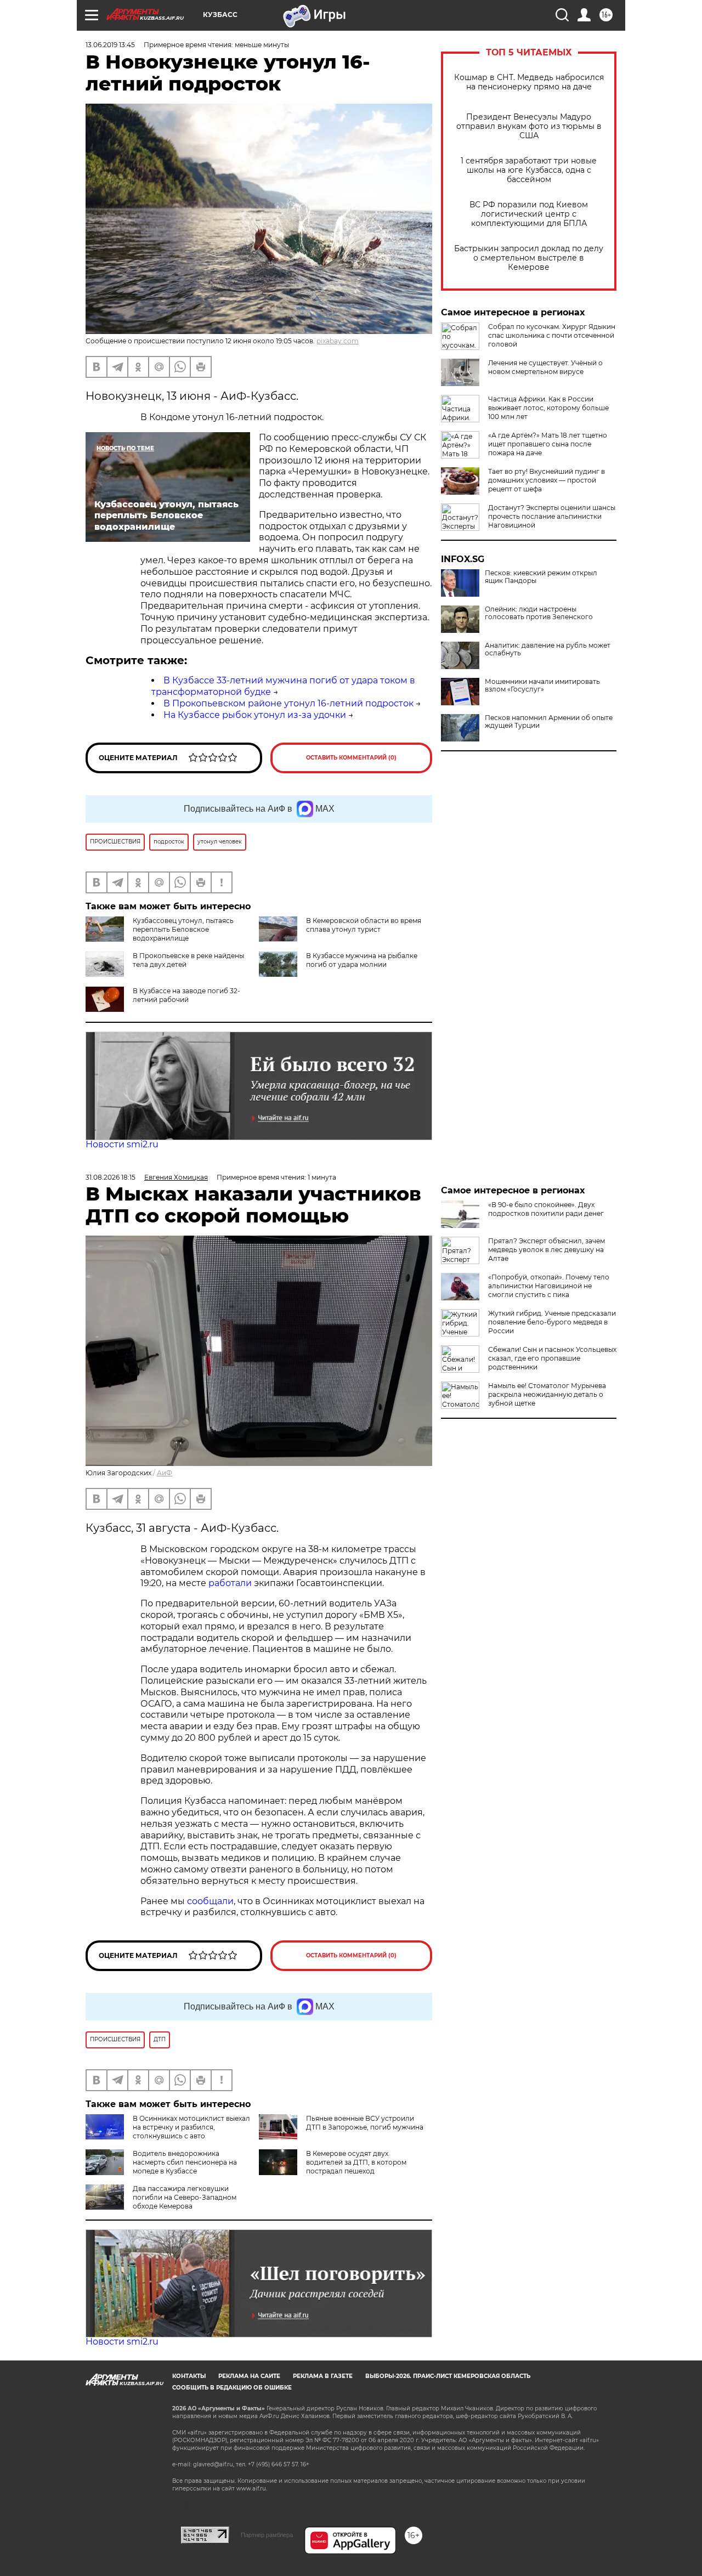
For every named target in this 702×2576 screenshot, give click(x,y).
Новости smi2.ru (122, 1144)
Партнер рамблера (267, 2535)
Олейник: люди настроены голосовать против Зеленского (539, 613)
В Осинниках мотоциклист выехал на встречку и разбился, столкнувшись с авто (191, 2127)
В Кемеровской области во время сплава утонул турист (364, 925)
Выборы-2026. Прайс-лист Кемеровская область (448, 2376)
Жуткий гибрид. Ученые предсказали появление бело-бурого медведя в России (552, 1322)
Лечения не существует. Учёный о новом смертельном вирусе (545, 367)
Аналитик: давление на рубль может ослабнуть (548, 649)
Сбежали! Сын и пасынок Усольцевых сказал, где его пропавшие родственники (552, 1358)
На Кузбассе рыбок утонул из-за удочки (255, 715)
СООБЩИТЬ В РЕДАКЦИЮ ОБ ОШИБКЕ (232, 2388)
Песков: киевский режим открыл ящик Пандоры (541, 577)
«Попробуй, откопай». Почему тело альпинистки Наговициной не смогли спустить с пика (549, 1286)
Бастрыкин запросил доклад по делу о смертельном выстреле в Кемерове (529, 258)
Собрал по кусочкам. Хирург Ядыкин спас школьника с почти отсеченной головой (552, 335)
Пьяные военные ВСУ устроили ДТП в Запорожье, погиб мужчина (365, 2123)
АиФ (165, 1473)
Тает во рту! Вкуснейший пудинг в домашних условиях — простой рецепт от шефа (547, 480)
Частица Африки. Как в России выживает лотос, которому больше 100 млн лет (548, 408)
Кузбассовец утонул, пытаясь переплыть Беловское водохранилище (183, 929)
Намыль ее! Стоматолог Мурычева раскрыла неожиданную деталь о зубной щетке (547, 1394)
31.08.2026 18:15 (111, 1177)
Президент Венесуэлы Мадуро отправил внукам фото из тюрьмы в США (529, 126)
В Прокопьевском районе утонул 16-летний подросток (288, 703)
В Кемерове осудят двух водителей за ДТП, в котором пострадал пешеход (356, 2162)
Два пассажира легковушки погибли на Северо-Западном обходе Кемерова (185, 2197)
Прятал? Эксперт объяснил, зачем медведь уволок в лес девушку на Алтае (547, 1250)
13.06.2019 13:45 (110, 45)
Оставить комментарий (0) (351, 758)
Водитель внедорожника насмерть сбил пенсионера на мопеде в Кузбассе (185, 2162)
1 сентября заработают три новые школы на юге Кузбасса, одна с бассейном (529, 170)
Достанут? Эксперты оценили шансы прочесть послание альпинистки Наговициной (552, 516)
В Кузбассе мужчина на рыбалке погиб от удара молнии (362, 960)
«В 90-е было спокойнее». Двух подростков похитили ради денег (546, 1209)
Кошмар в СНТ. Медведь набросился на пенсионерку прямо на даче (529, 82)
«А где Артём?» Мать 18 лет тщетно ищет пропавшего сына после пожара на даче (548, 444)
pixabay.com (338, 341)
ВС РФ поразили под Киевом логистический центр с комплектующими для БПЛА (529, 214)
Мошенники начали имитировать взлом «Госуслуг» (542, 686)
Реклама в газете (323, 2376)
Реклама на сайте (249, 2376)
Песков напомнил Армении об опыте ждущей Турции (549, 722)
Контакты (189, 2376)
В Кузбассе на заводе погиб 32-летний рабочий (186, 995)
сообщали (210, 1901)
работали (231, 1583)
